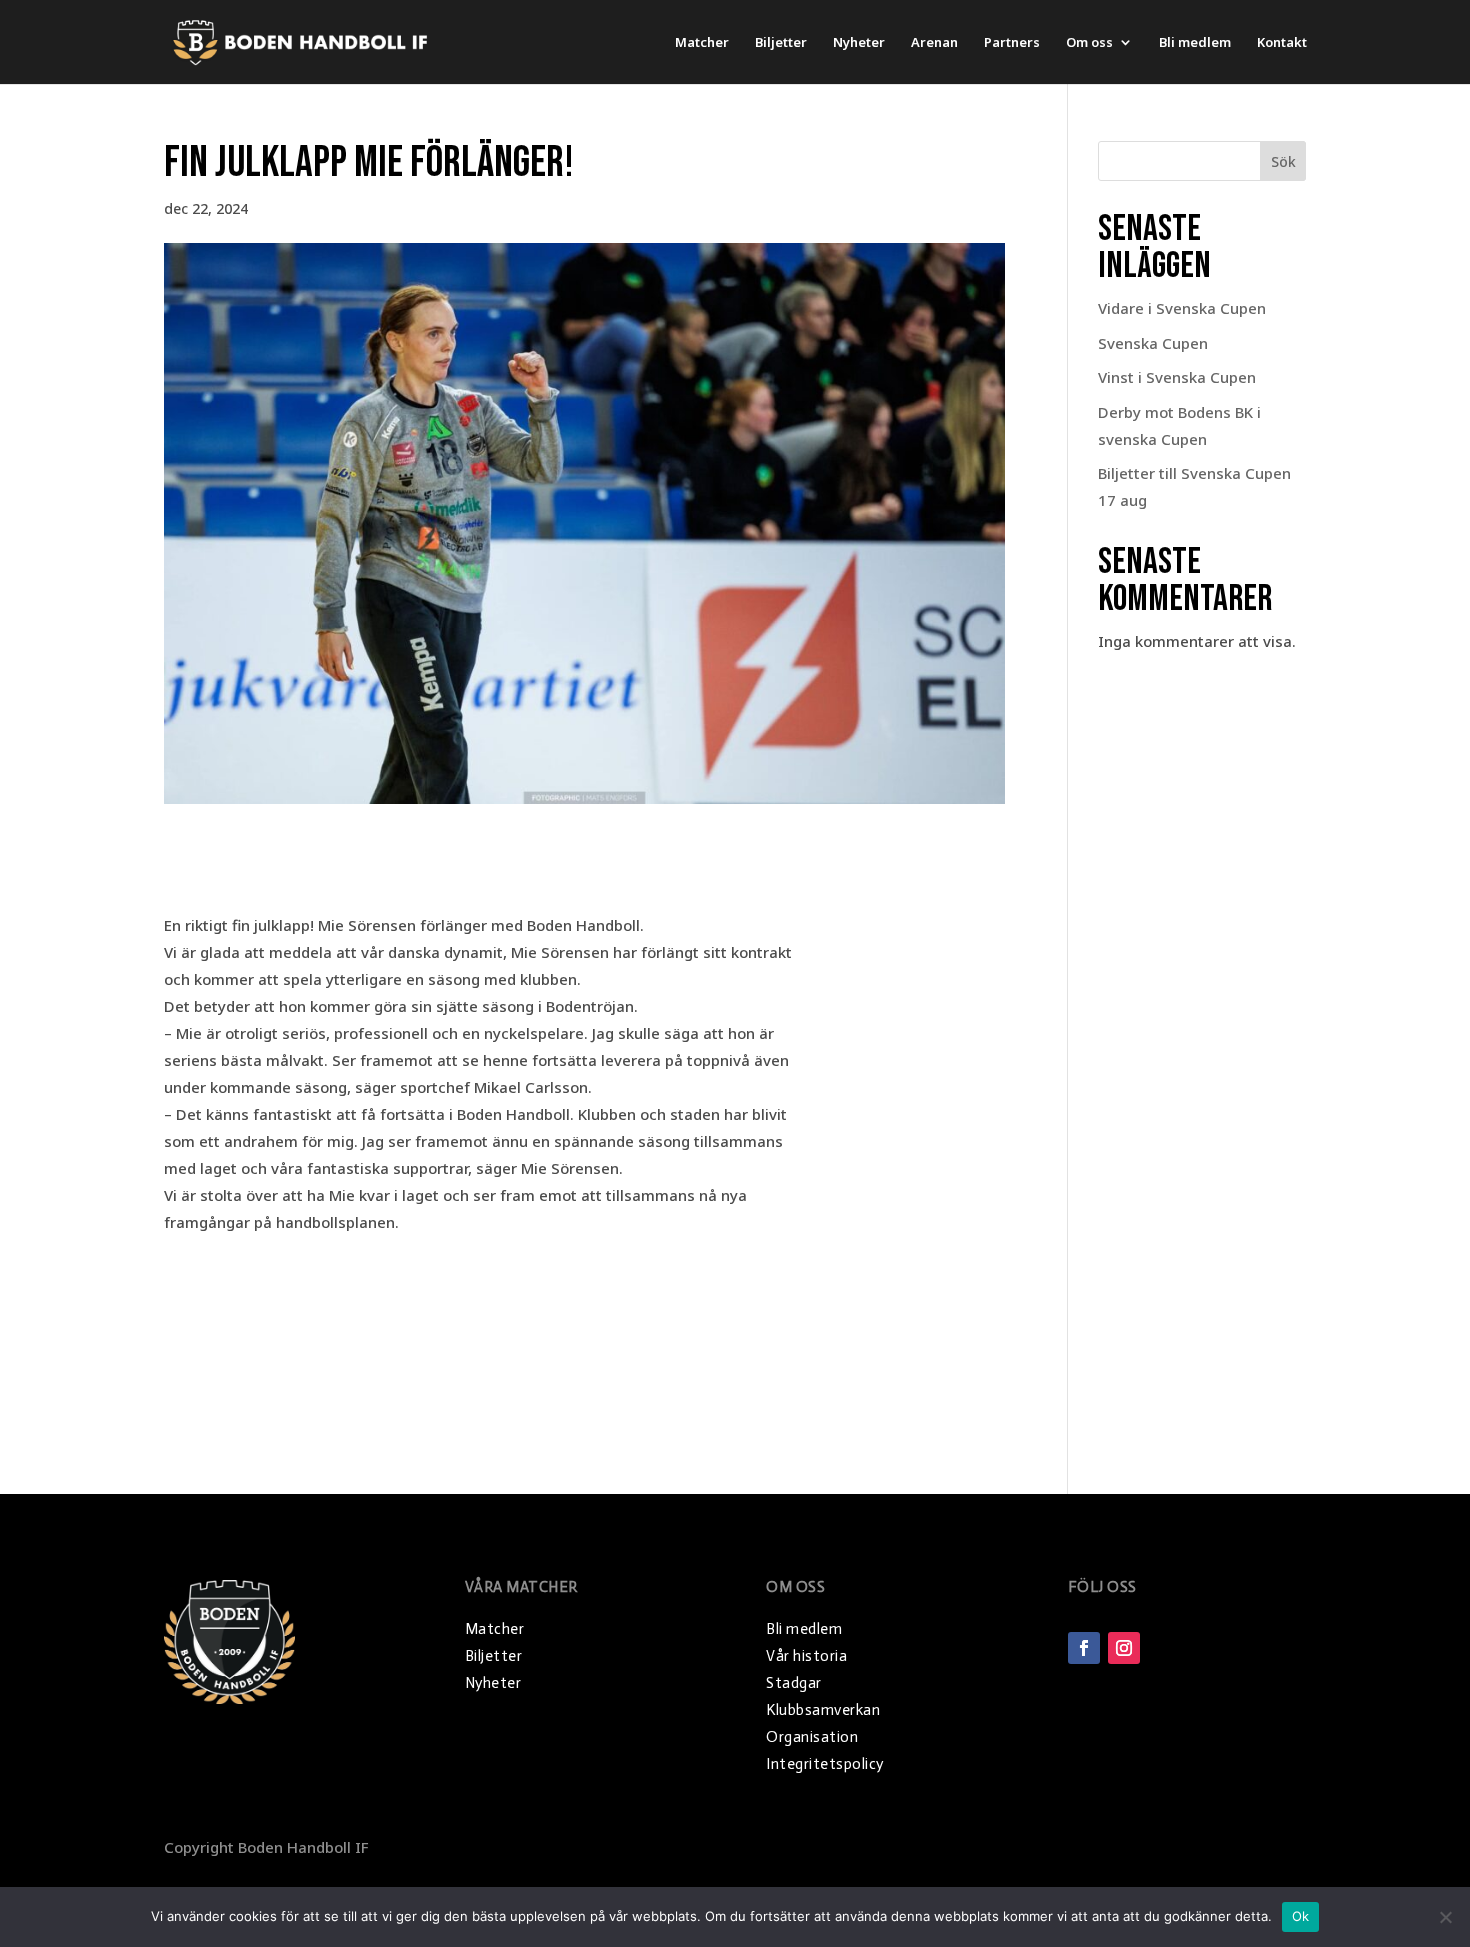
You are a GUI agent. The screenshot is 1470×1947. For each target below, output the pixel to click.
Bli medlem (1195, 43)
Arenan (934, 43)
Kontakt (1282, 43)
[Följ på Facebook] (1084, 1648)
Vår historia (806, 1656)
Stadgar (794, 1683)
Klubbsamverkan (823, 1710)
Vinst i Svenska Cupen (1177, 377)
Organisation (812, 1737)
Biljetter (781, 43)
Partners (1012, 43)
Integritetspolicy (825, 1764)
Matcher (702, 43)
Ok (1301, 1916)
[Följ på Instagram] (1124, 1648)
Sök (1283, 161)
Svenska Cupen (1153, 343)
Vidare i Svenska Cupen (1182, 308)
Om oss (1089, 43)
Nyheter (859, 43)
